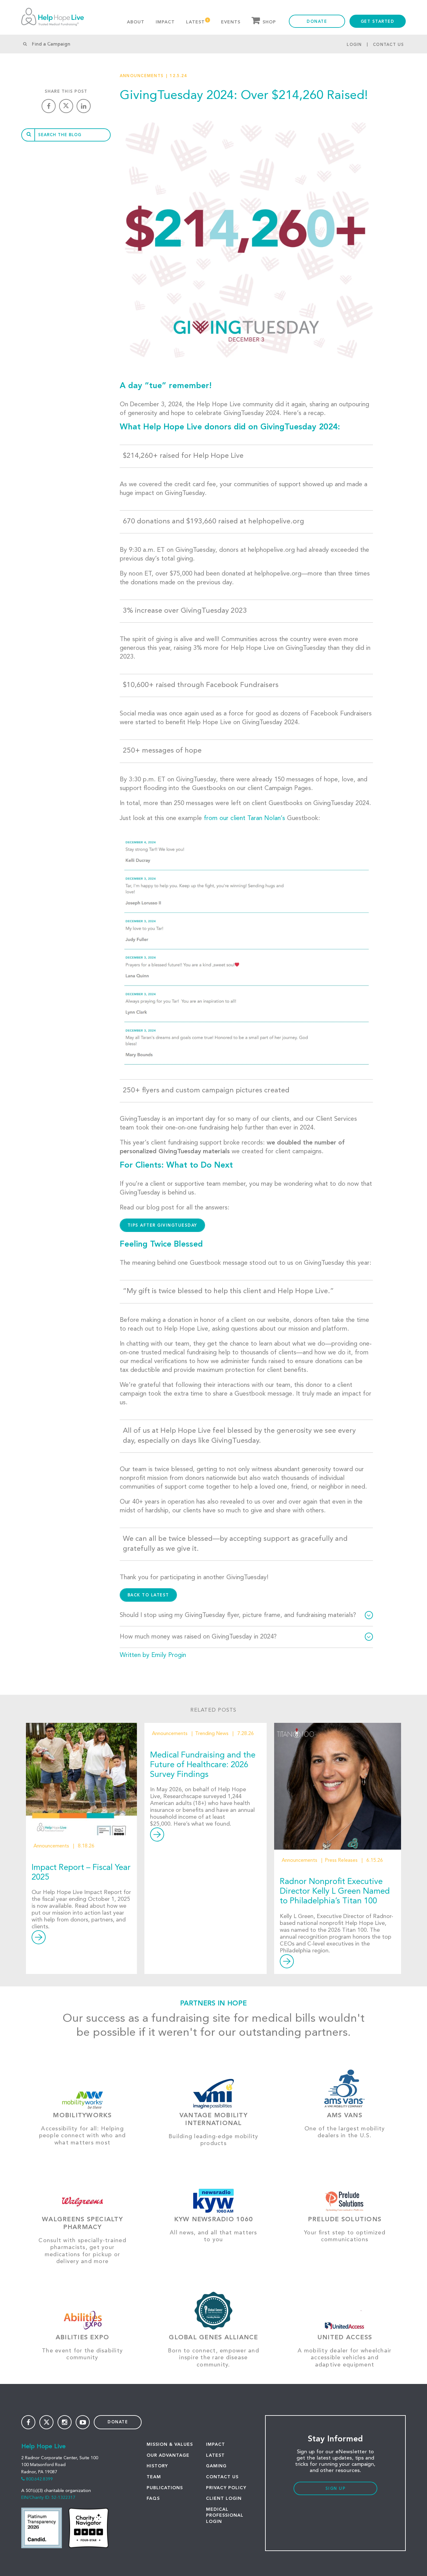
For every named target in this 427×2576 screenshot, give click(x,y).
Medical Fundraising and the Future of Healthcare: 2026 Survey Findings (203, 1765)
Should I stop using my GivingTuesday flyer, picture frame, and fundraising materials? (238, 1615)
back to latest (148, 1595)
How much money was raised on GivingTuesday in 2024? (198, 1637)
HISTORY (157, 2466)
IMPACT (216, 2445)
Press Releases (341, 1861)
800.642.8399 (39, 2479)
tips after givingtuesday (162, 1226)
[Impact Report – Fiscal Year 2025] (81, 1779)
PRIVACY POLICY (226, 2488)
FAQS (153, 2499)
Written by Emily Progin (153, 1655)
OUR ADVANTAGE (168, 2455)
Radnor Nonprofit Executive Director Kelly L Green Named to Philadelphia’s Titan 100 (335, 1891)
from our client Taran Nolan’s (244, 818)
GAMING (216, 2466)
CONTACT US (222, 2477)
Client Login (224, 2499)
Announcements (142, 76)
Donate (317, 22)
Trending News (212, 1734)
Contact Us (389, 45)
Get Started (378, 22)
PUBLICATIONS (165, 2488)
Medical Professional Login (225, 2516)
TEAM (154, 2477)
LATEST (215, 2455)
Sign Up (336, 2489)
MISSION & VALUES (170, 2445)
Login (354, 45)
